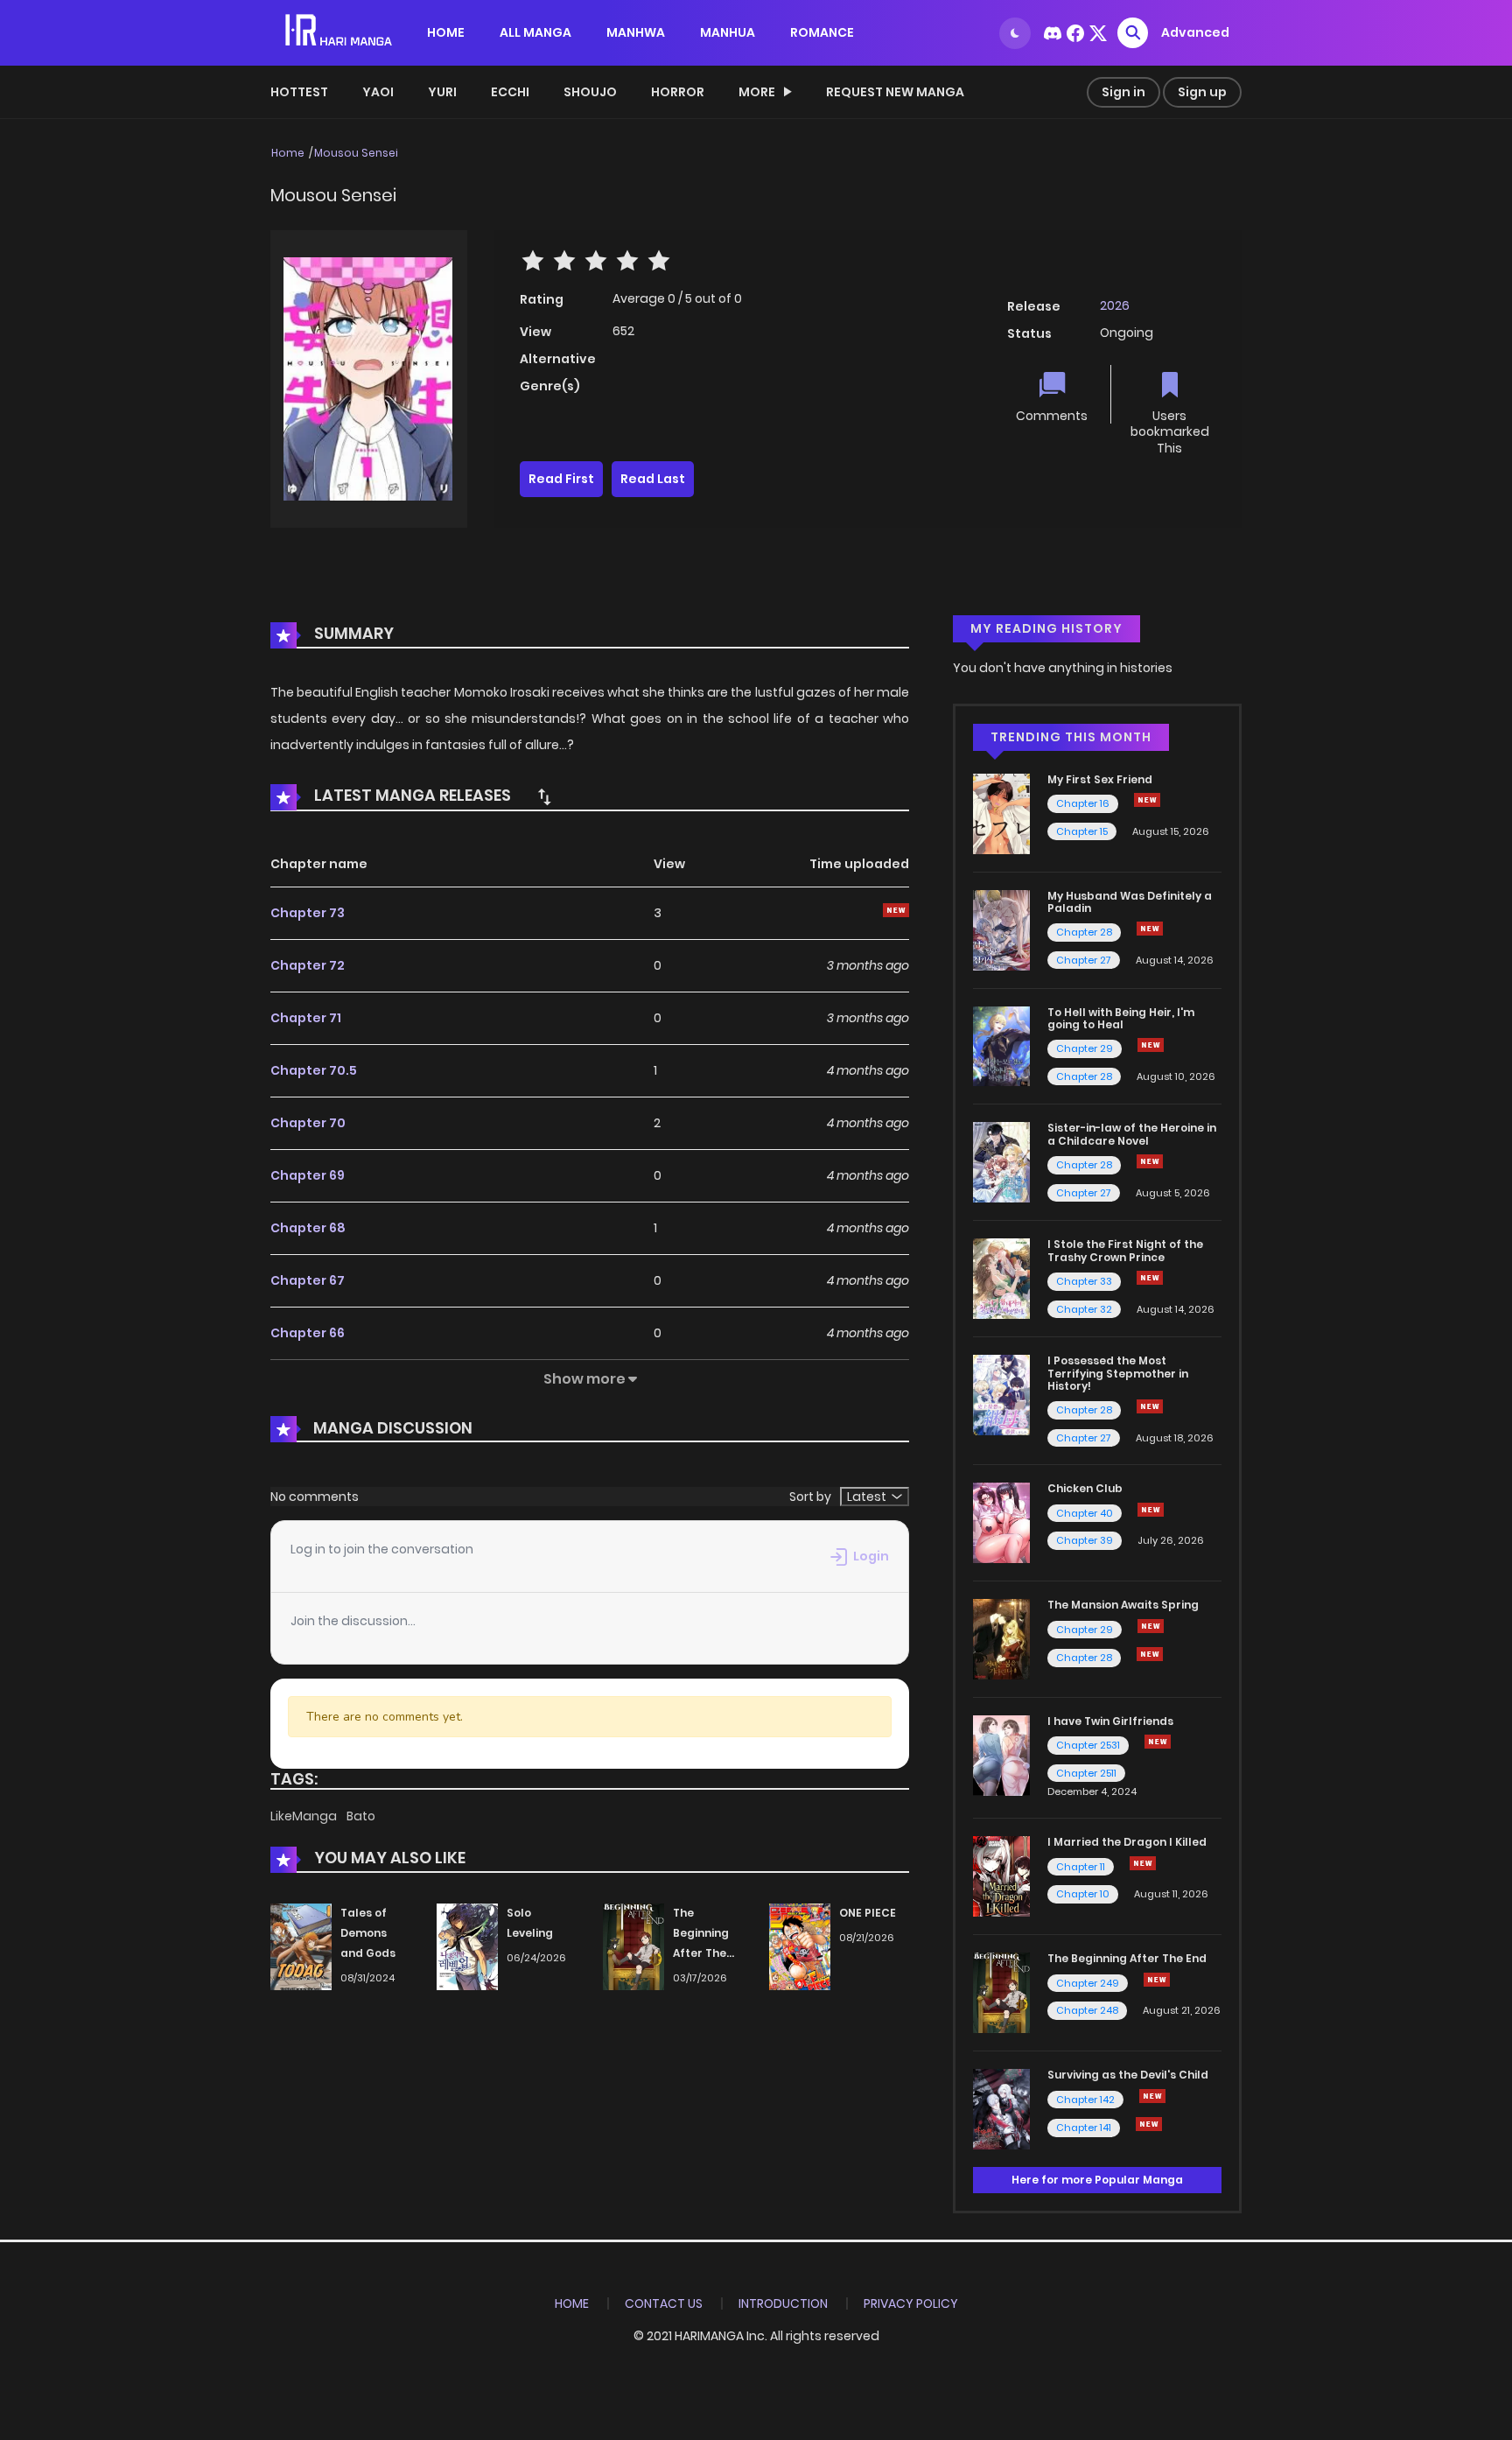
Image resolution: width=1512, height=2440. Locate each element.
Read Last (653, 479)
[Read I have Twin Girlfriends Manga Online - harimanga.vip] (1001, 1755)
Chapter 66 (308, 1333)
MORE (757, 92)
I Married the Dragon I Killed (1127, 1842)
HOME (446, 32)
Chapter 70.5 (314, 1070)
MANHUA (728, 32)
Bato (361, 1816)
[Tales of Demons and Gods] (301, 1946)
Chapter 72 (308, 965)
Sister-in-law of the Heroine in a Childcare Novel (1132, 1134)
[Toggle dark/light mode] (1015, 33)
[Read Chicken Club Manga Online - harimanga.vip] (1001, 1522)
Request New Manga (895, 92)
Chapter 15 (1082, 831)
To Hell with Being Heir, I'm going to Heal (1121, 1018)
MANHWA (636, 32)
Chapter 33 (1084, 1281)
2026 (1115, 305)
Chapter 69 (308, 1175)
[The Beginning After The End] (633, 1946)
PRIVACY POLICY (911, 2303)
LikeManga (305, 1816)
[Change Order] (544, 796)
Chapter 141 (1084, 2128)
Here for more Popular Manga (1097, 2180)
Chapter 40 (1085, 1513)
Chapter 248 (1087, 2010)
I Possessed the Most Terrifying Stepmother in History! (1118, 1373)
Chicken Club (1085, 1488)
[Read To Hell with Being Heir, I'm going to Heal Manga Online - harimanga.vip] (1001, 1045)
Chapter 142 (1085, 2100)
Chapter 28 (1084, 932)
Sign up (1202, 92)
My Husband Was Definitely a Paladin (1130, 902)
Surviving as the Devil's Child (1128, 2075)
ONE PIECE (868, 1913)
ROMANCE (822, 32)
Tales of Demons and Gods (368, 1933)
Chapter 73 (308, 913)
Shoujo (590, 92)
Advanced (1195, 32)
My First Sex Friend (1100, 779)
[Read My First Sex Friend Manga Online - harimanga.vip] (1001, 813)
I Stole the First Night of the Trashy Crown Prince (1125, 1250)
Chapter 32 (1084, 1309)
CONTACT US (664, 2303)
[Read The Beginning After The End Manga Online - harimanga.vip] (1001, 1992)
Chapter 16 (1083, 803)
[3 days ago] (1147, 800)
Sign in (1123, 92)
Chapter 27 (1084, 960)
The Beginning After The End (1127, 1958)
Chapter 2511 (1086, 1773)
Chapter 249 (1088, 1983)
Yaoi (378, 92)
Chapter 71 (306, 1018)
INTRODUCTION (783, 2303)
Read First (561, 479)
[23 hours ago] (1152, 2096)
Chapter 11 (1081, 1867)
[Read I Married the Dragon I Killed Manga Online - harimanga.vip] (1001, 1876)
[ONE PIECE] (800, 1946)
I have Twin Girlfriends (1110, 1721)
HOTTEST (299, 92)
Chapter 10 (1083, 1894)
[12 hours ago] (1150, 1406)
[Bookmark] (1170, 386)
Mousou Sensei (356, 153)
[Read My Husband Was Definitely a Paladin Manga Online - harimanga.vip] (1001, 929)
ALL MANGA (535, 32)
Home (288, 153)
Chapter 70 (308, 1123)
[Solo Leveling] (467, 1946)
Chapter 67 (308, 1280)
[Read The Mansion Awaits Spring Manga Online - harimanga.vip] (1001, 1638)
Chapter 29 (1085, 1048)
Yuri (442, 92)
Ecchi (510, 92)
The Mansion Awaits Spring (1123, 1605)
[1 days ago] (1151, 1626)
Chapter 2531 (1088, 1745)
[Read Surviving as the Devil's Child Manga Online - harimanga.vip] (1001, 2108)
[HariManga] (340, 32)
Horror (678, 92)
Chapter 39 (1085, 1540)
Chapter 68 (308, 1228)
